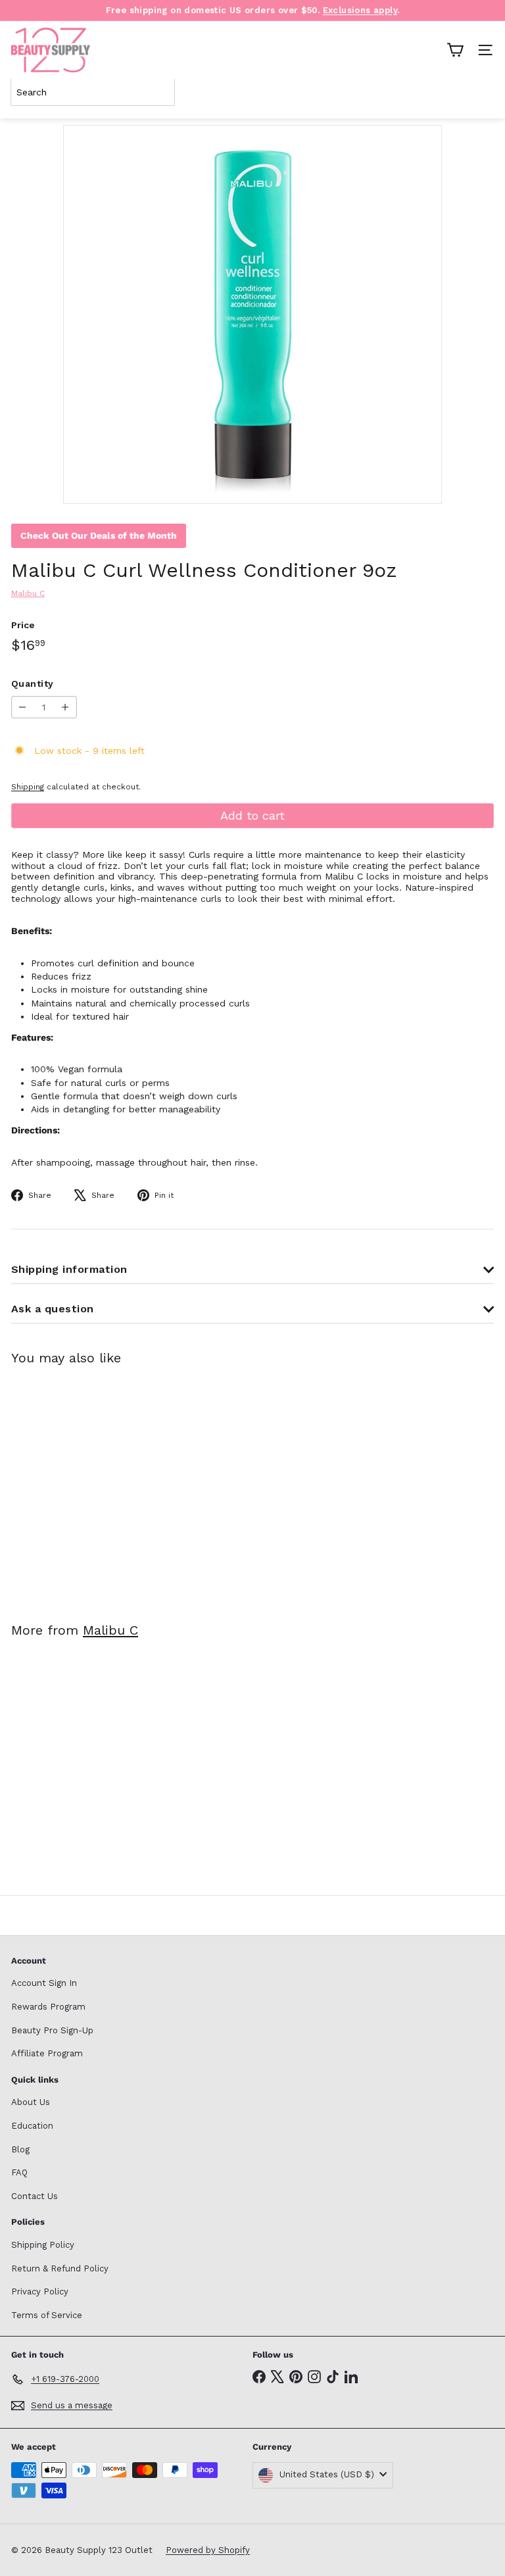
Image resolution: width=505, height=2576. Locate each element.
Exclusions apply (360, 10)
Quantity (32, 683)
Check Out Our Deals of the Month (99, 535)
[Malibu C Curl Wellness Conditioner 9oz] (93, 1486)
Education (32, 2126)
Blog (20, 2149)
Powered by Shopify (208, 2550)
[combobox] (93, 92)
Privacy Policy (40, 2291)
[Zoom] (422, 484)
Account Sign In (44, 1983)
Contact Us (35, 2196)
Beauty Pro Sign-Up (52, 2030)
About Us (31, 2102)
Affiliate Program (47, 2053)
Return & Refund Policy (60, 2268)
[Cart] (455, 50)
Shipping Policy (43, 2245)
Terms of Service (47, 2315)
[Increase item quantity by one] (65, 707)
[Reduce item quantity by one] (23, 707)
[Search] (481, 92)
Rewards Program (48, 2007)
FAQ (19, 2172)
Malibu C (110, 1630)
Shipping (28, 787)
